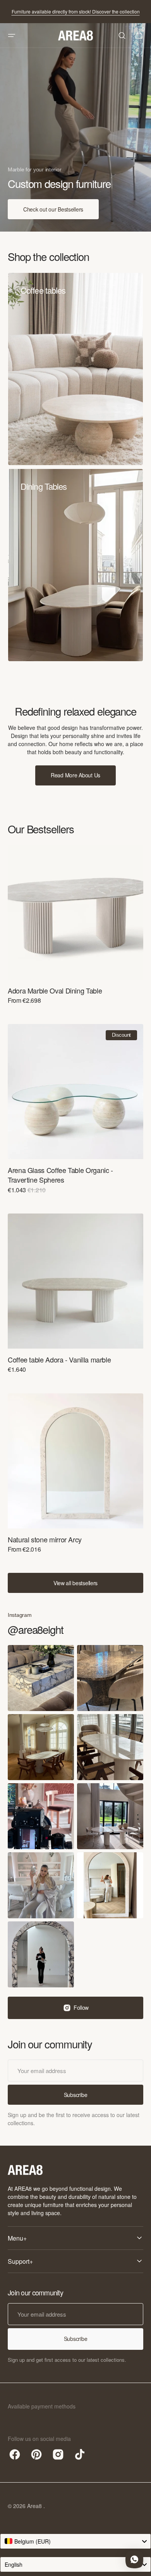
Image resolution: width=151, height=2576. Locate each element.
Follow (81, 2007)
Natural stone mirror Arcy (45, 1539)
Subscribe (75, 2339)
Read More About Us (75, 775)
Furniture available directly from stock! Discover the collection (76, 11)
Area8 (35, 2506)
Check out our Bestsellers (53, 209)
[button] (12, 36)
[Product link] (75, 930)
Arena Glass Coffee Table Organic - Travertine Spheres (60, 1175)
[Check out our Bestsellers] (75, 127)
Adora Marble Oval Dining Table (55, 991)
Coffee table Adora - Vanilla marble (59, 1360)
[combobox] (75, 2541)
